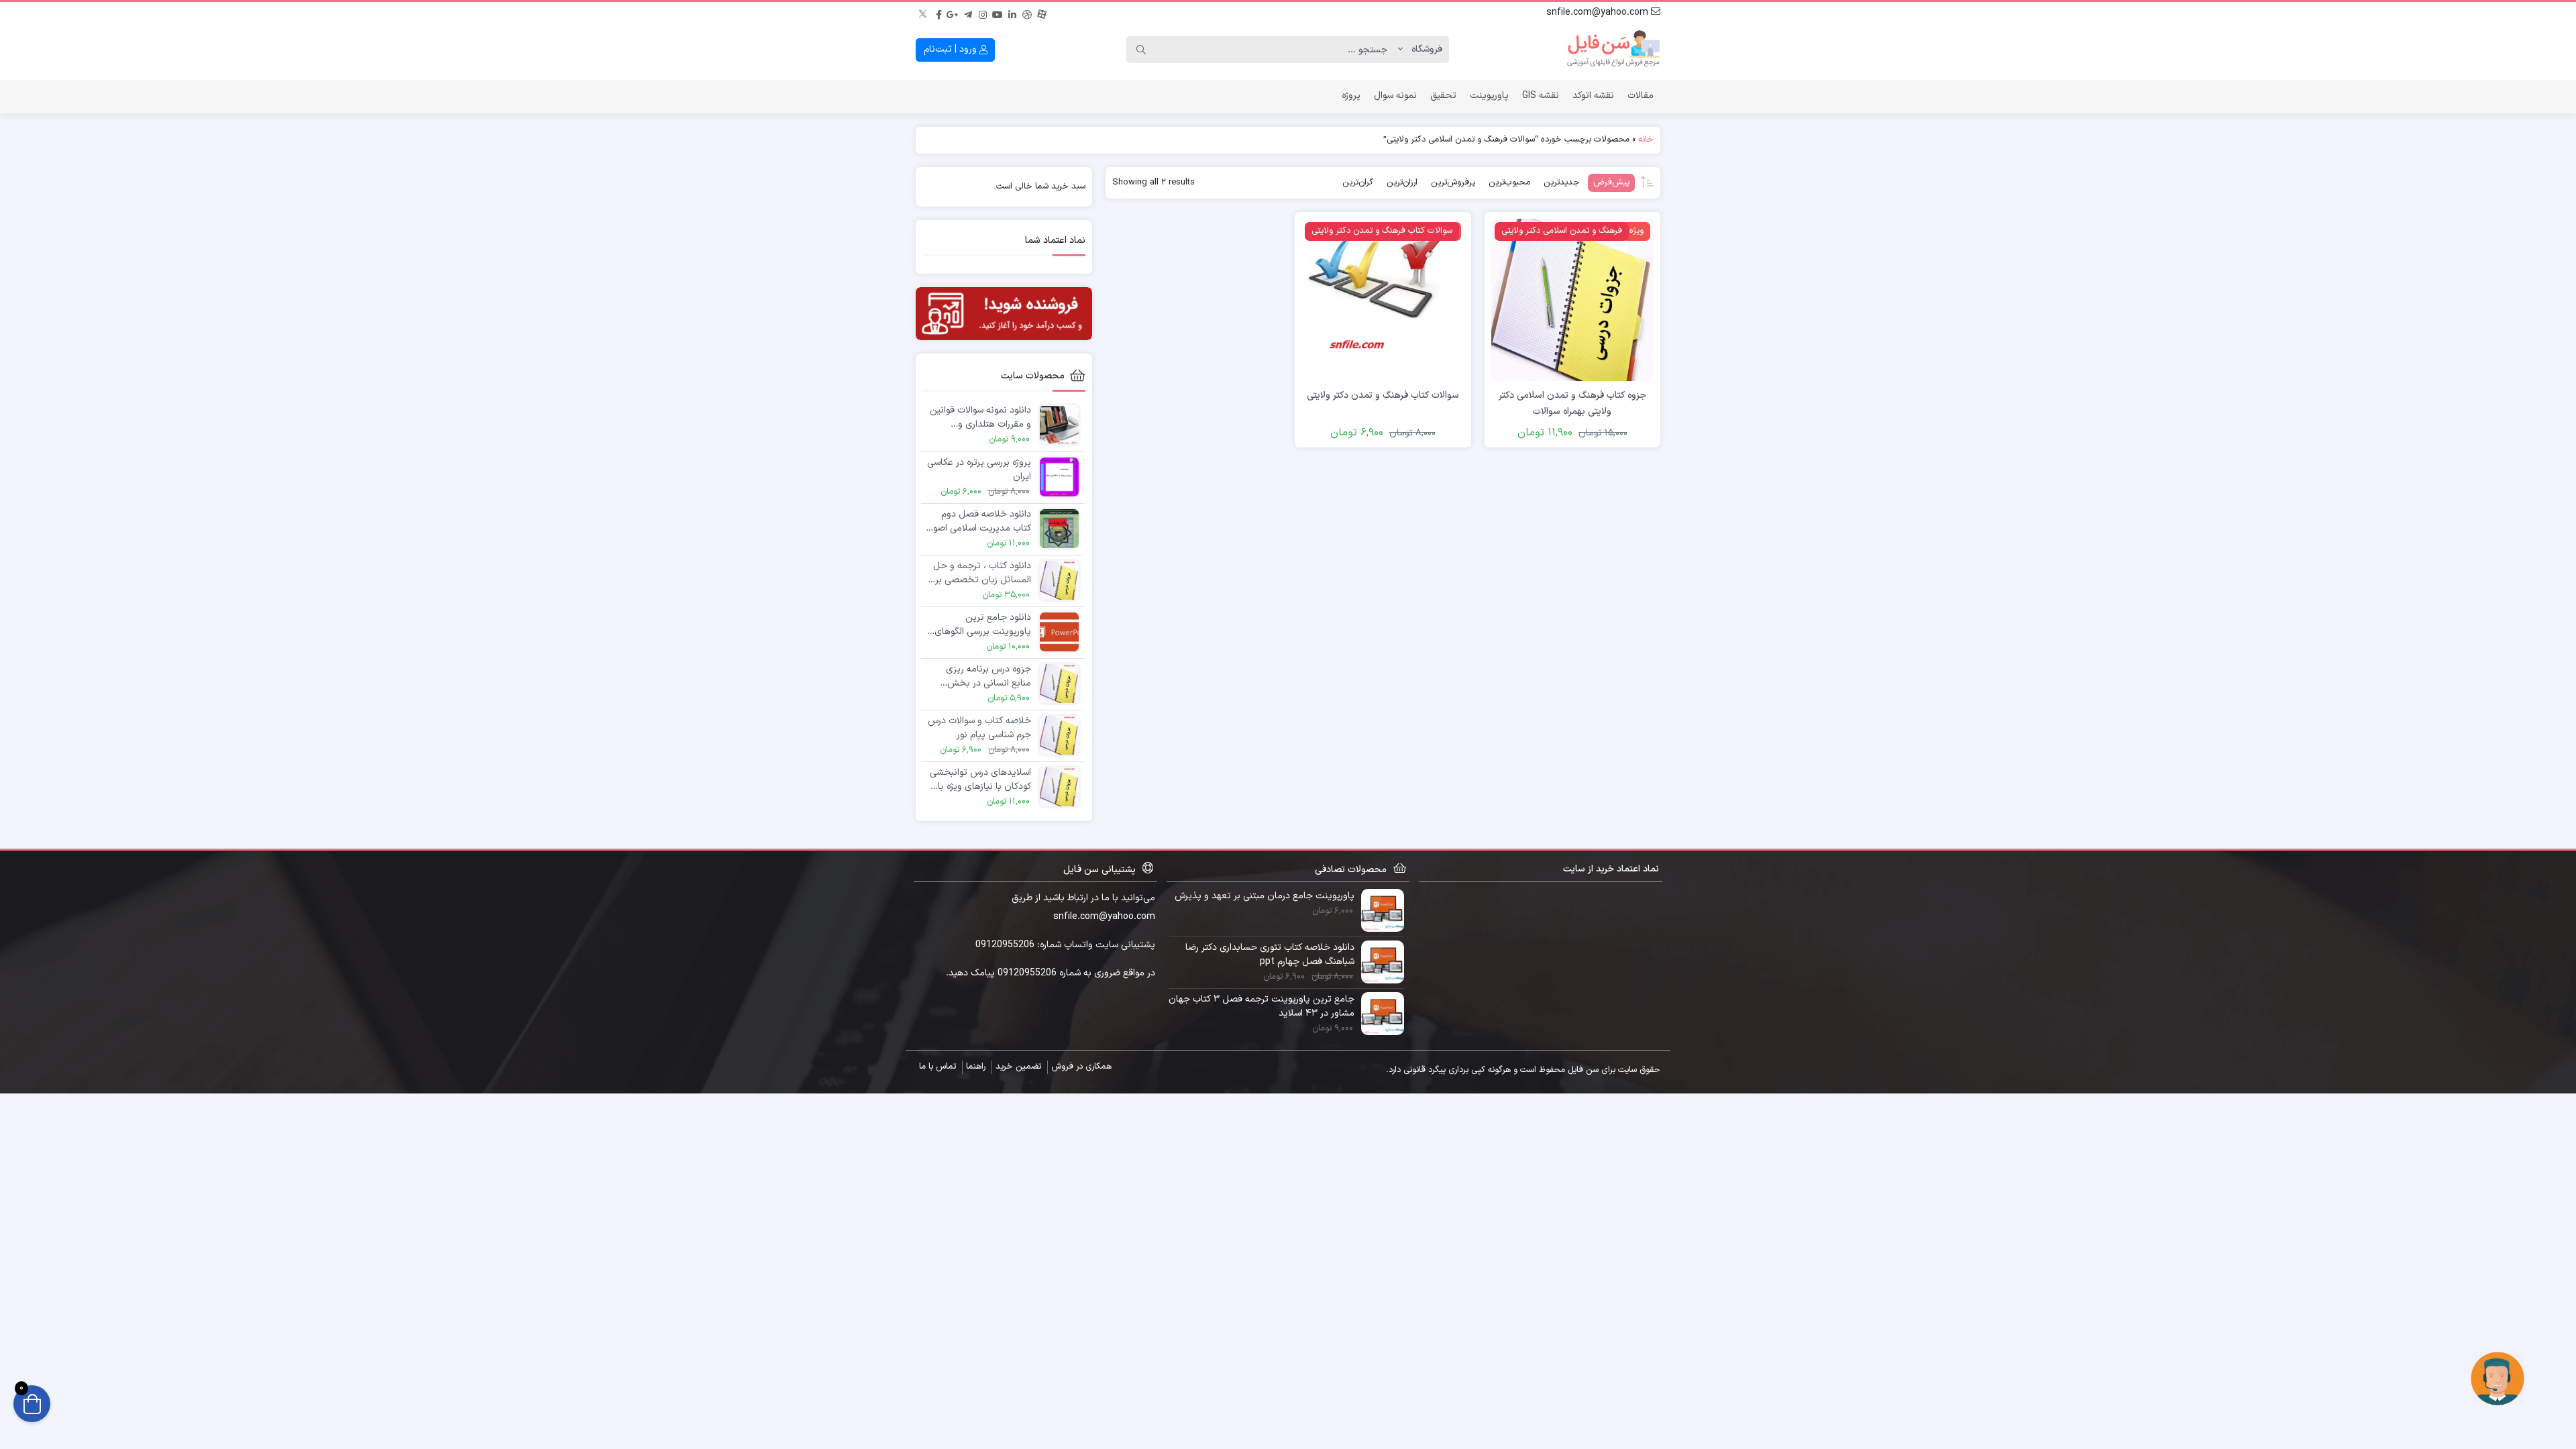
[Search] (1141, 50)
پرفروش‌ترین (1453, 182)
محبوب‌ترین (1509, 182)
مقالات (1641, 96)
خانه (1646, 140)
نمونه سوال (1395, 96)
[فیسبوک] (938, 13)
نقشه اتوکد (1593, 96)
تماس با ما (937, 1067)
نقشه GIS (1541, 96)
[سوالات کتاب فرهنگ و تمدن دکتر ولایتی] (1383, 300)
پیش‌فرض (1611, 182)
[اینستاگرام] (983, 13)
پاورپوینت (1489, 96)
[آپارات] (1042, 13)
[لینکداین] (1012, 13)
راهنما (976, 1067)
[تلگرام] (968, 13)
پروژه (1351, 96)
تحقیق (1443, 96)
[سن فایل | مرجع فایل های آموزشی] (1613, 50)
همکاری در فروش (1081, 1067)
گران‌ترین (1358, 182)
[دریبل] (1027, 13)
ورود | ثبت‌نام (952, 49)
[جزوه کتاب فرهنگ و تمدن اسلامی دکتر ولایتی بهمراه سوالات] (1572, 300)
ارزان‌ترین (1402, 182)
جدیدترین (1562, 182)
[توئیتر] (924, 13)
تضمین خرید (1018, 1067)
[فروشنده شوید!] (1004, 314)
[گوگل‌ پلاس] (953, 13)
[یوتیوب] (998, 13)
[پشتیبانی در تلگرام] (2498, 1378)
